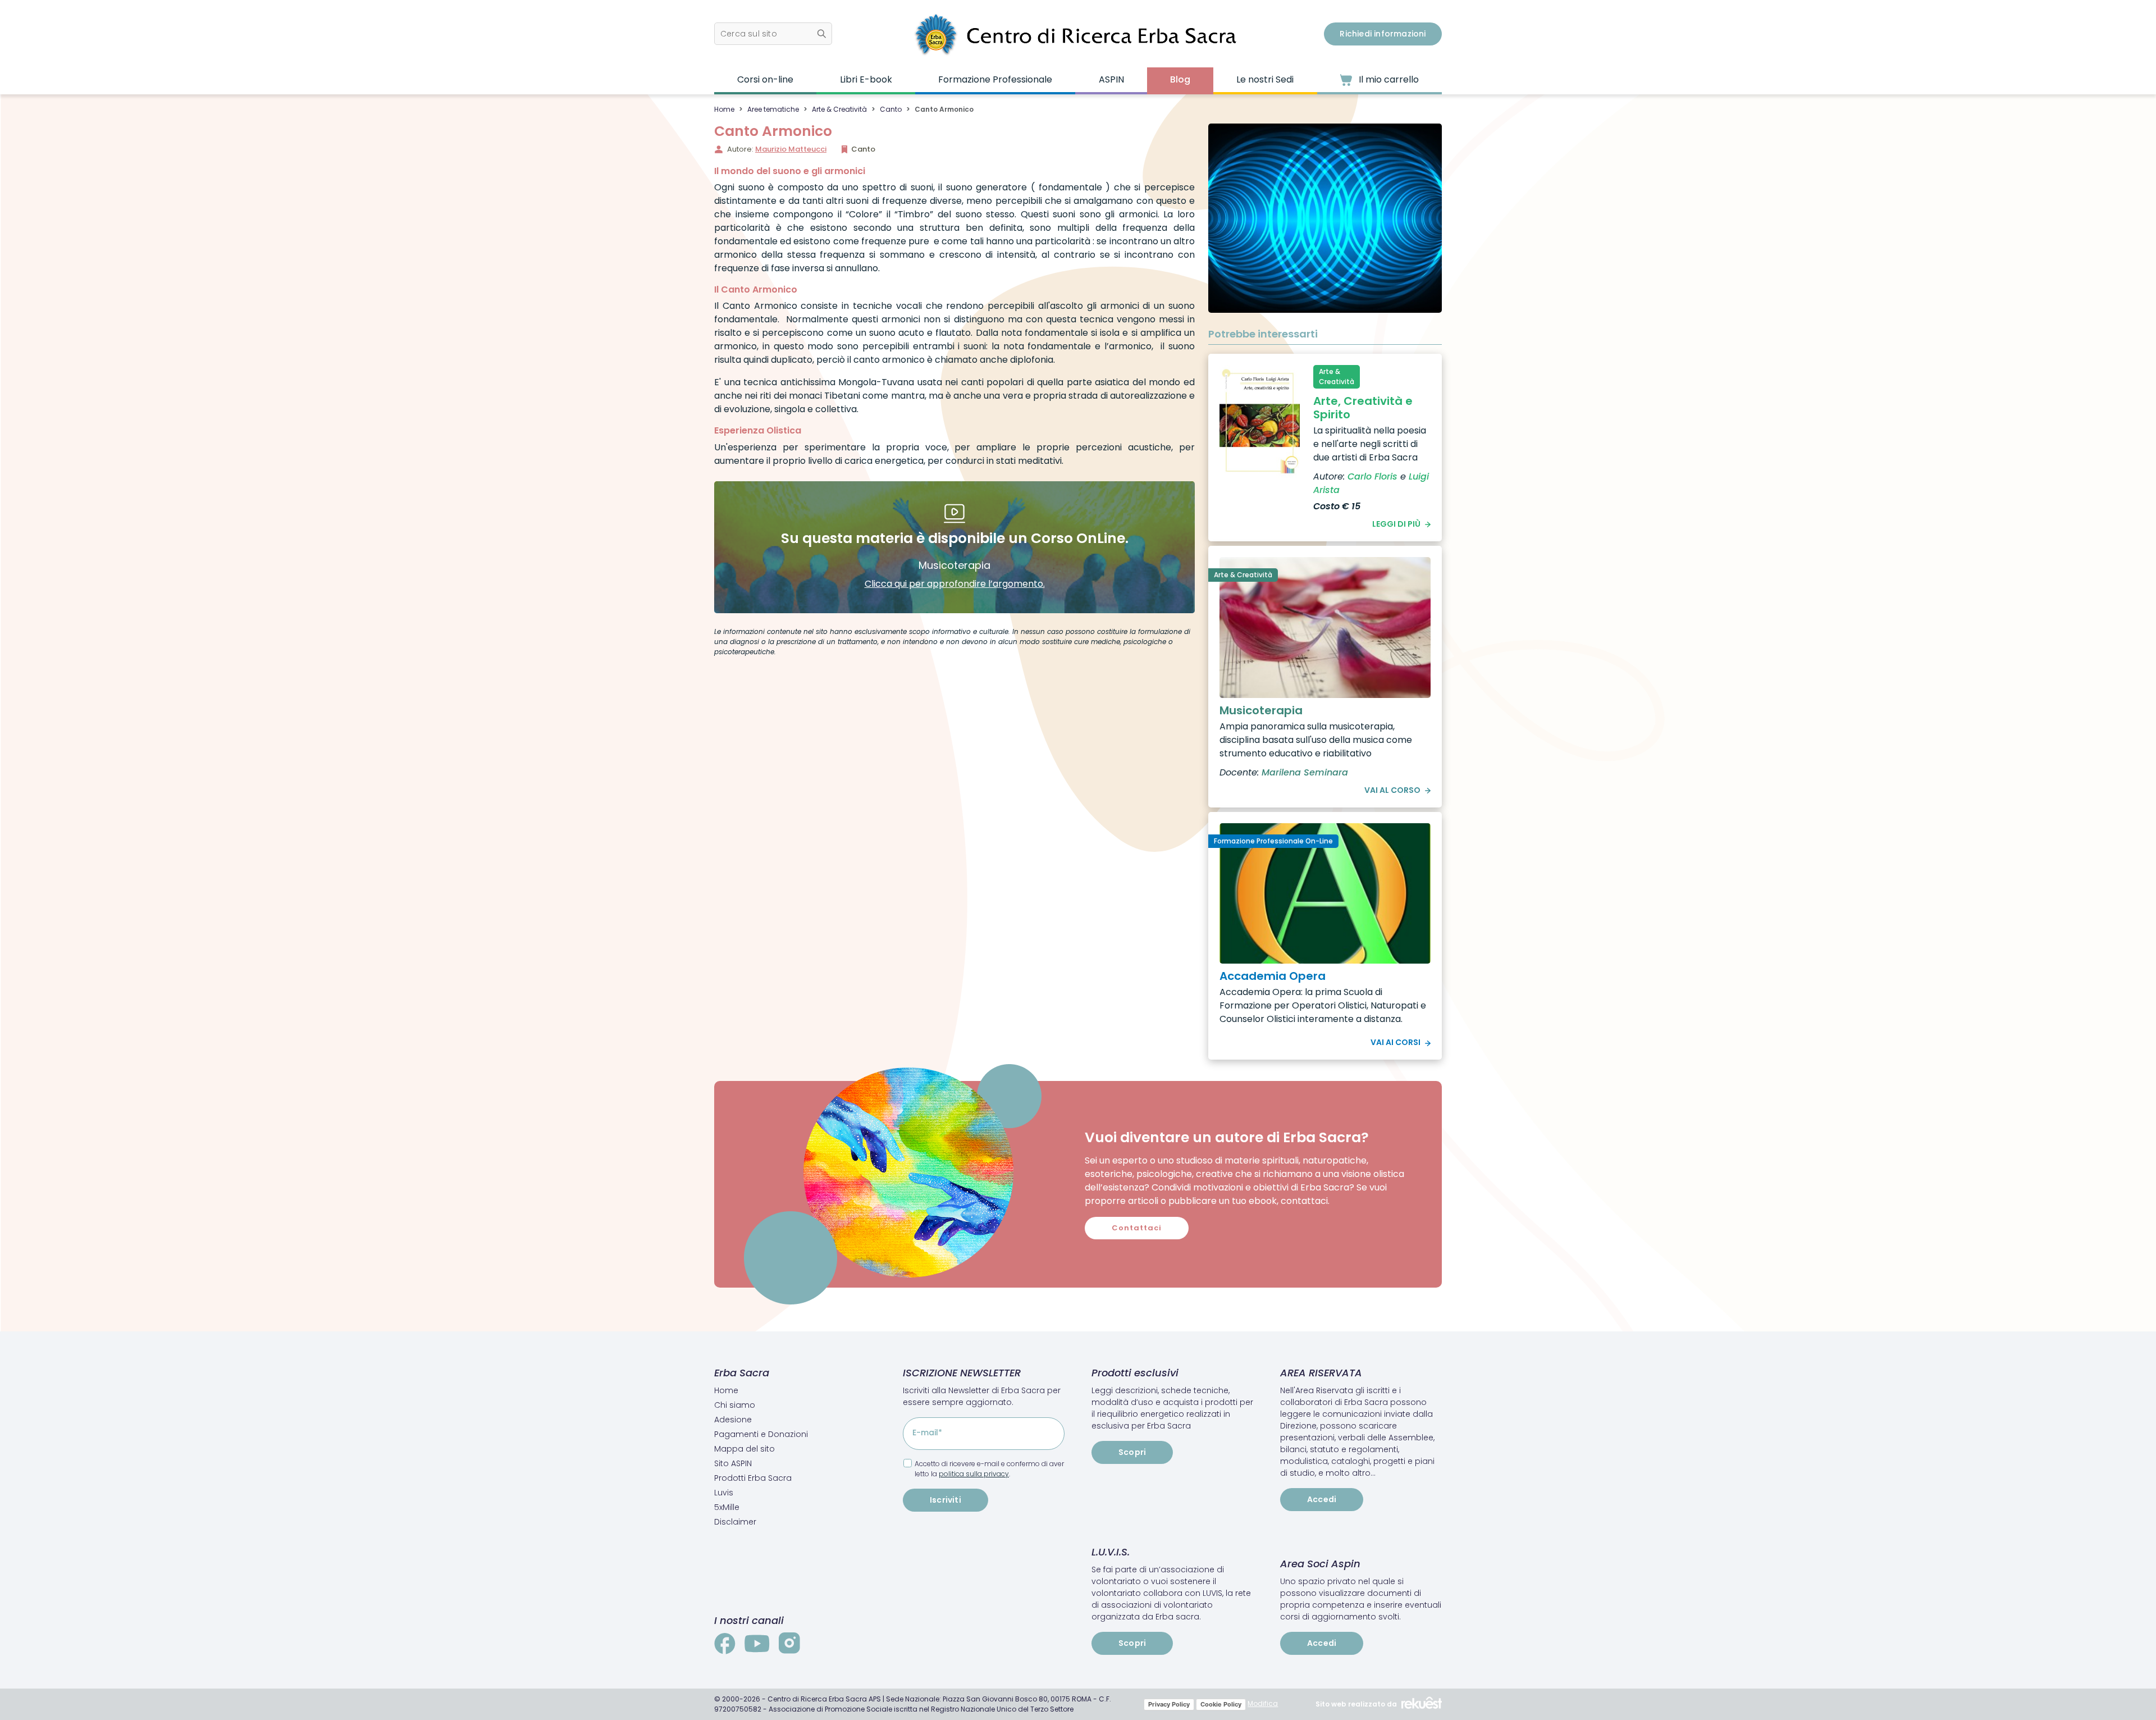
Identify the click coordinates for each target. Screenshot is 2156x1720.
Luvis (724, 1493)
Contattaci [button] (1137, 1228)
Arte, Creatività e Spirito (1363, 408)
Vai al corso (1392, 790)
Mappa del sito (744, 1449)
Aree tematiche (773, 109)
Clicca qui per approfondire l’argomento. (955, 584)
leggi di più (1396, 524)
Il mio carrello (1388, 79)
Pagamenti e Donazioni (761, 1434)
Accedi (1322, 1499)
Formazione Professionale (995, 79)
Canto (891, 109)
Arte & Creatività (839, 109)
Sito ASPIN (733, 1463)
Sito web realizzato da (1356, 1704)
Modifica (1263, 1703)
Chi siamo (735, 1405)
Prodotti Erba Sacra (753, 1478)
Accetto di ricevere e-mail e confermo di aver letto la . (989, 1469)
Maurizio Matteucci (791, 149)
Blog (1180, 79)
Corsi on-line (765, 79)
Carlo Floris (1372, 476)
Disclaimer (735, 1522)
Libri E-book (866, 79)
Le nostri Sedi (1265, 79)
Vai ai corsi (1396, 1042)
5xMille (727, 1507)
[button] (773, 34)
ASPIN (1111, 79)
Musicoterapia (1261, 710)
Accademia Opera (1273, 976)
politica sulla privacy (974, 1474)
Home (724, 109)
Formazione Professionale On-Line (1273, 841)
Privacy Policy (1169, 1704)
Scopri (1132, 1452)
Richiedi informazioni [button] (1383, 34)
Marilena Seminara (1305, 772)
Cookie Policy (1221, 1704)
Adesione (733, 1420)
